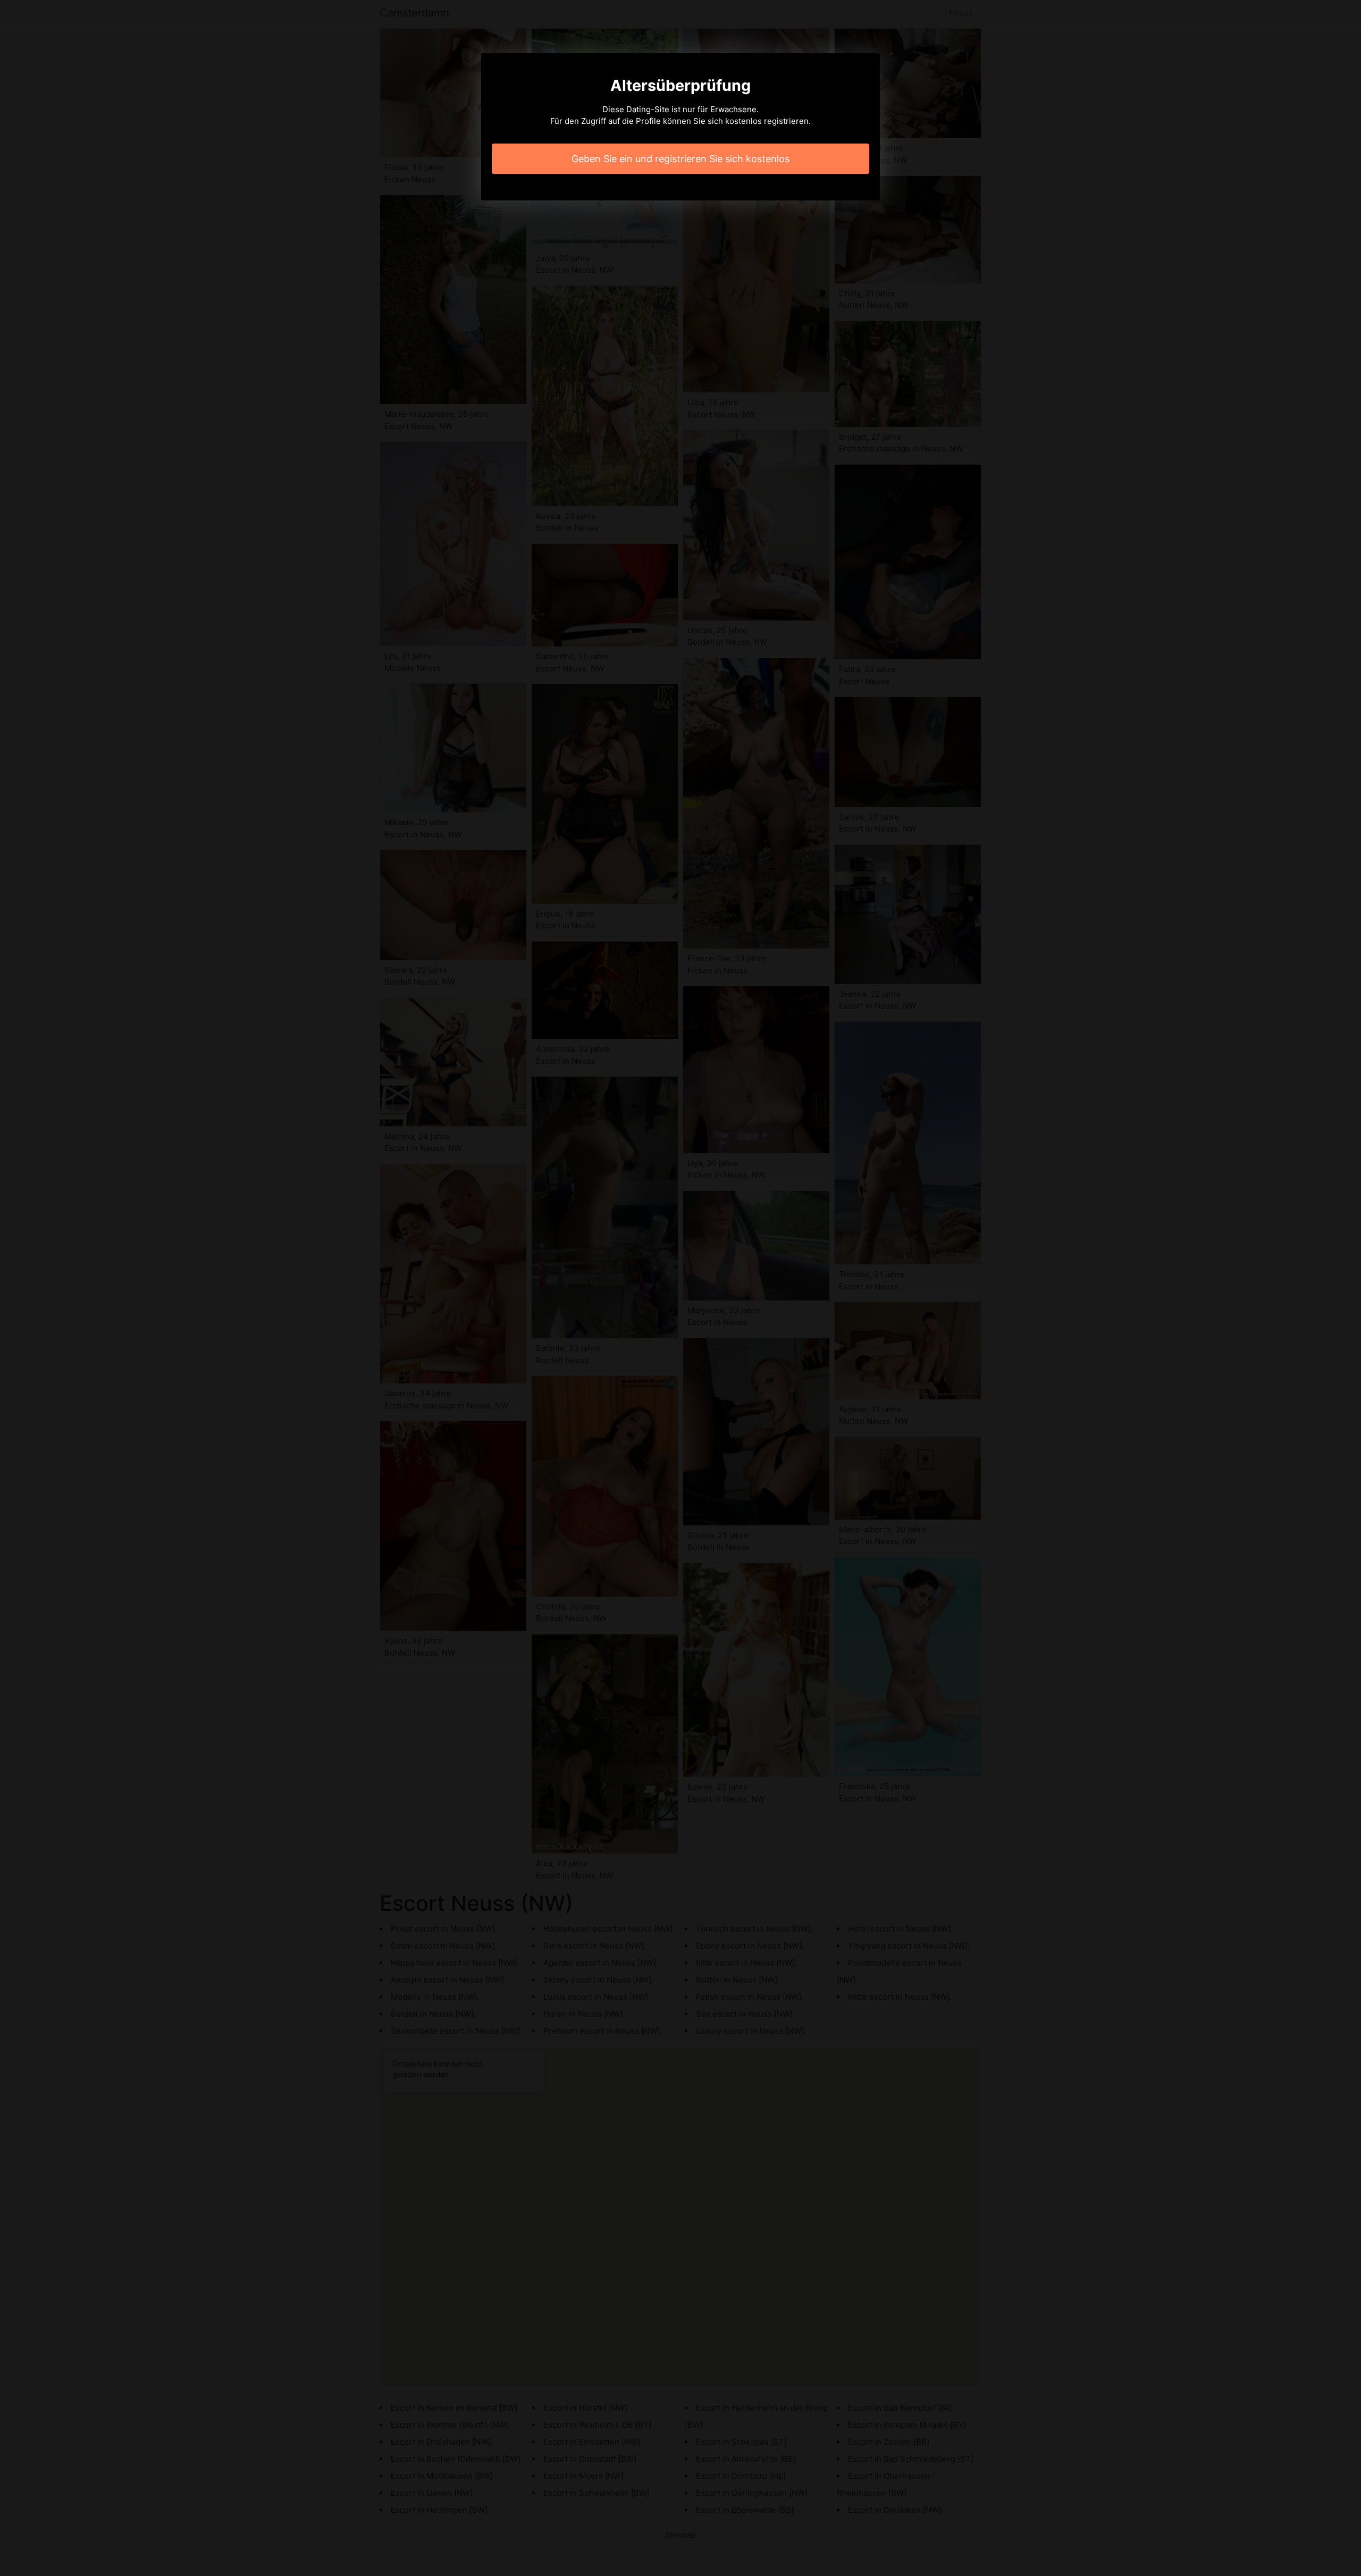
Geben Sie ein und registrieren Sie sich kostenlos (680, 159)
